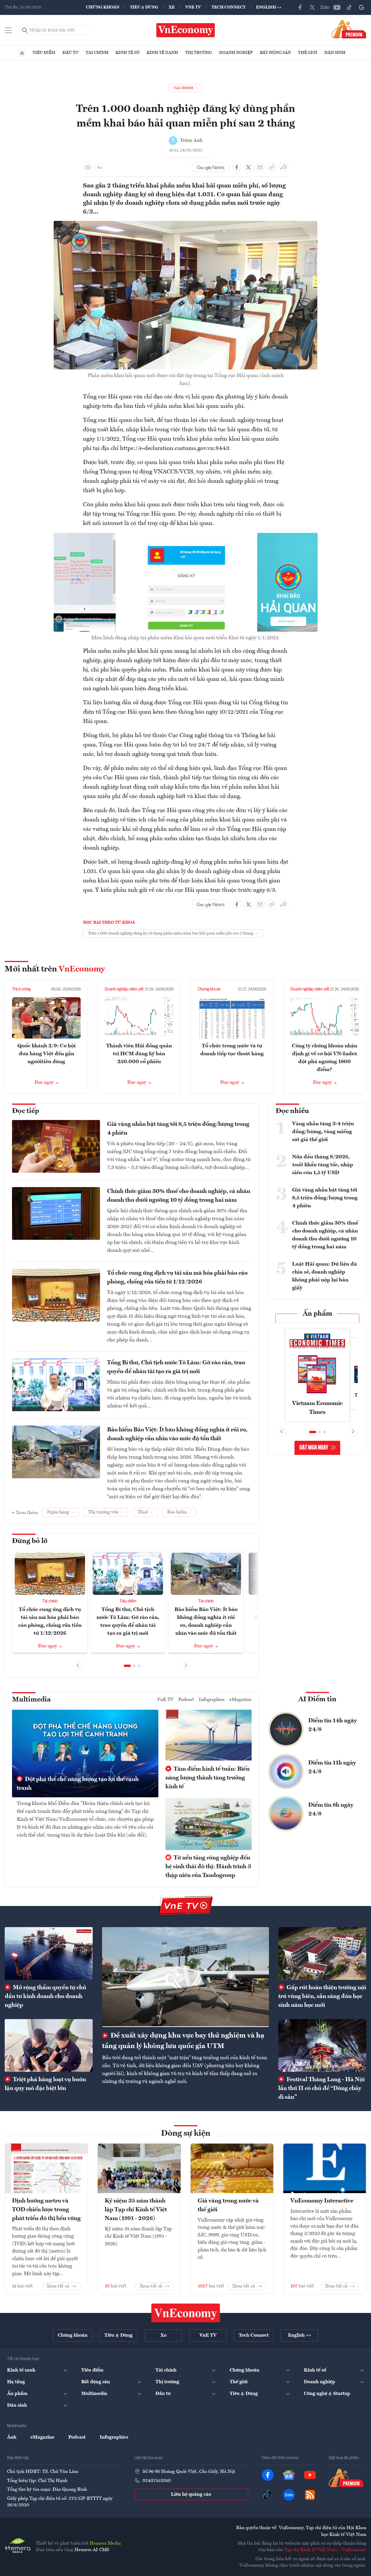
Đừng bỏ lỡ (30, 1541)
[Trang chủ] (22, 53)
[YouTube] (337, 7)
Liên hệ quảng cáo (191, 2495)
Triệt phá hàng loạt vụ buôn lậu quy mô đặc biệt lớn (45, 2084)
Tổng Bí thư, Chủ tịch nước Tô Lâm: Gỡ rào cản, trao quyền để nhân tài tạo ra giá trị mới (176, 1367)
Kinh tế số (128, 53)
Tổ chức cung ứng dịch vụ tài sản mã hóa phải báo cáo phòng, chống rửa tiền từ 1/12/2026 (177, 1278)
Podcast (186, 1700)
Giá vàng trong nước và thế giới (228, 2205)
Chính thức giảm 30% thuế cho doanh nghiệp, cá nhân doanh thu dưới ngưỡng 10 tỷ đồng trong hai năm (179, 1196)
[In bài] (88, 167)
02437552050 (157, 2481)
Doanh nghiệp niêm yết (124, 989)
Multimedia (31, 1700)
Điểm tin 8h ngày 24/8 (331, 1810)
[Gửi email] (260, 167)
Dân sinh (335, 53)
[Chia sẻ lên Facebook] (237, 167)
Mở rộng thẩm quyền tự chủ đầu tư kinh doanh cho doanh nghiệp (45, 1997)
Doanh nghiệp (236, 53)
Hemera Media (105, 2543)
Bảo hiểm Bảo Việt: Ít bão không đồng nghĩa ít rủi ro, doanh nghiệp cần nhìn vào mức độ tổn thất (177, 1434)
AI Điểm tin (317, 1699)
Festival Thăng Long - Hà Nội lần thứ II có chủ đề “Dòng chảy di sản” (321, 2089)
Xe (172, 7)
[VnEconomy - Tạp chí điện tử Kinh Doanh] (186, 2313)
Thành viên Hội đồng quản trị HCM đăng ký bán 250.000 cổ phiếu (139, 1054)
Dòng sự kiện (186, 2134)
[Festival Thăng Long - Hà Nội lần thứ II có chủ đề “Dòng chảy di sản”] (322, 2045)
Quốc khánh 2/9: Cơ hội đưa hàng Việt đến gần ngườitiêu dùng (46, 1054)
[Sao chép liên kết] (272, 167)
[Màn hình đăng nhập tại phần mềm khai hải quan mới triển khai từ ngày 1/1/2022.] (186, 536)
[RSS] (310, 2495)
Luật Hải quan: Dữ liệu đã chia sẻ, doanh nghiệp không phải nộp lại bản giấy (325, 1276)
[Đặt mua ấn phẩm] (349, 29)
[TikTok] (349, 7)
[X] (312, 7)
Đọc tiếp (26, 1111)
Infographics (212, 1700)
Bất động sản (275, 53)
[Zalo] (325, 7)
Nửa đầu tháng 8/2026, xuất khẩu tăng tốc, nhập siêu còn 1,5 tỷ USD (323, 1165)
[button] (127, 1666)
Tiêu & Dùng (144, 7)
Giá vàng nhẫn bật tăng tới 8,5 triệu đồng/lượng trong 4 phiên (178, 1129)
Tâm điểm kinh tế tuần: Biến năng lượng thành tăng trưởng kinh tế (207, 1778)
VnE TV (193, 7)
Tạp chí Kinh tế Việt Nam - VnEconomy (325, 2550)
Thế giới (308, 53)
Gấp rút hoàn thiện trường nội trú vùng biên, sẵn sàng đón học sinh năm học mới (322, 1997)
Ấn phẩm (317, 1314)
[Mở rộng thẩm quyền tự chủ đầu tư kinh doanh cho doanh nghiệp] (49, 1953)
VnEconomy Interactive (322, 2201)
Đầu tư (71, 53)
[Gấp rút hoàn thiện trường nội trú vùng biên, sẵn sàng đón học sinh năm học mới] (322, 1953)
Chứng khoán (103, 7)
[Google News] (362, 7)
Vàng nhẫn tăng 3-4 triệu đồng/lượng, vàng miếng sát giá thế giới (323, 1132)
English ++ (269, 7)
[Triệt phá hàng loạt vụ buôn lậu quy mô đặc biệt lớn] (49, 2045)
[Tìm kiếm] (25, 30)
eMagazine (240, 1700)
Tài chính (97, 53)
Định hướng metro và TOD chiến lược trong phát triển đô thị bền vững (46, 2210)
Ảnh (12, 2437)
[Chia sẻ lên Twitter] (248, 167)
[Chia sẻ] (284, 167)
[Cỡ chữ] (99, 167)
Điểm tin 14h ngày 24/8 (333, 1725)
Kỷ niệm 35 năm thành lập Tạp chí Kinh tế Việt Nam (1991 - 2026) (136, 2210)
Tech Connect (228, 7)
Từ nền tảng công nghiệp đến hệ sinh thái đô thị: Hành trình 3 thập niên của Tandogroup (208, 1867)
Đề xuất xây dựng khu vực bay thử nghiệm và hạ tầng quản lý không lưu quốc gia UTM (183, 2041)
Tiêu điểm (44, 53)
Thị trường (199, 53)
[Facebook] (300, 7)
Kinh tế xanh (162, 53)
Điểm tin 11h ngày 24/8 (332, 1767)
